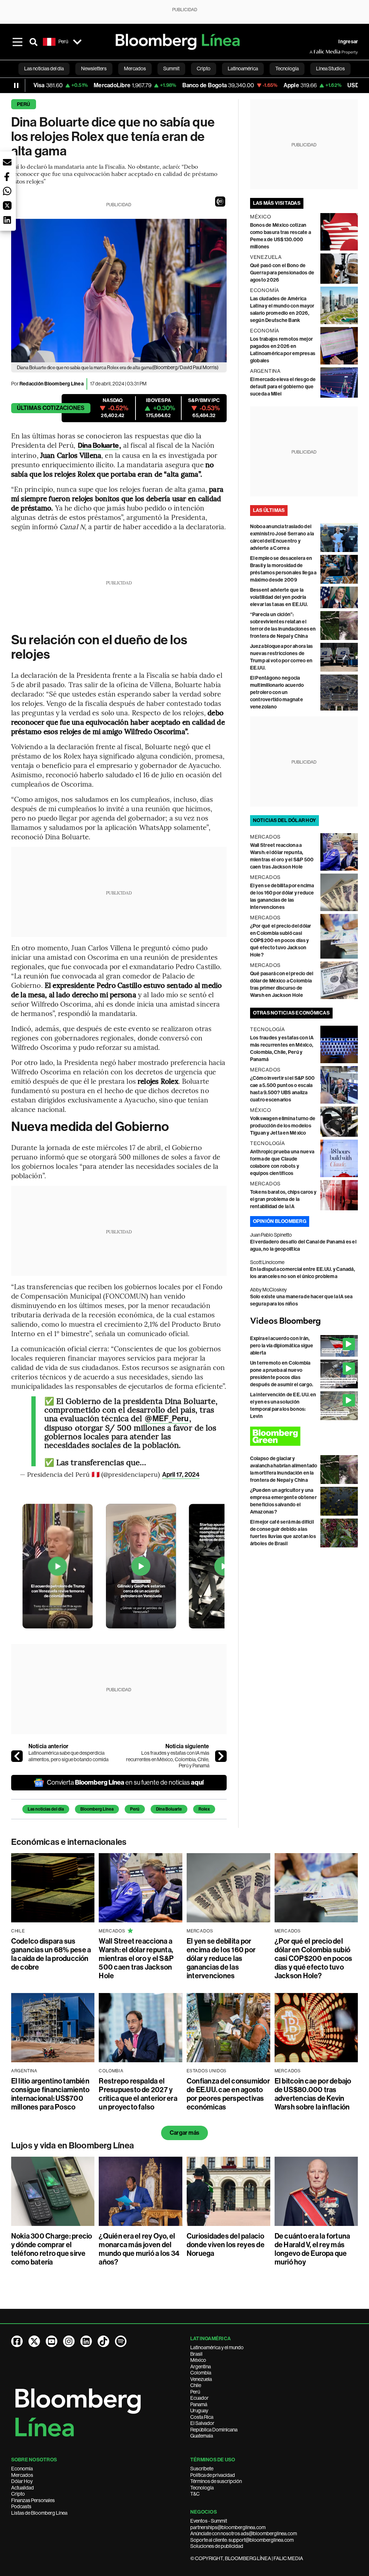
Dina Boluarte (169, 1809)
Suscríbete (202, 2469)
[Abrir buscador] (34, 42)
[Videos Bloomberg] (304, 1321)
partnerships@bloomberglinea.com (228, 2527)
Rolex (204, 1809)
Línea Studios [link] (330, 69)
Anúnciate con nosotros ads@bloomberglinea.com (244, 2533)
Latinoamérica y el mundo (217, 2347)
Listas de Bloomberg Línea (39, 2513)
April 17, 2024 (181, 1475)
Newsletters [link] (94, 69)
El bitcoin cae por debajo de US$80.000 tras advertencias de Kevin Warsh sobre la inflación (313, 2094)
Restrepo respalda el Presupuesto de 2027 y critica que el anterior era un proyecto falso (138, 2094)
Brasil (196, 2354)
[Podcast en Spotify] (121, 2341)
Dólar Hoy (22, 2481)
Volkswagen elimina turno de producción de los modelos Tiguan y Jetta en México (283, 1126)
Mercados (22, 2475)
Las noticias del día (46, 1809)
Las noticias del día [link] (44, 69)
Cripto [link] (204, 69)
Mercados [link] (135, 69)
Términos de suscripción (216, 2481)
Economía (22, 2469)
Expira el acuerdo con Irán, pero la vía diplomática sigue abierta (282, 1346)
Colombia (201, 2373)
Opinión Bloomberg (280, 1221)
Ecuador (199, 2398)
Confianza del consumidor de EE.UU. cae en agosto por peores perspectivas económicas (228, 2094)
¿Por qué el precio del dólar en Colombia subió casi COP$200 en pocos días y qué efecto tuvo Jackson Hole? (281, 940)
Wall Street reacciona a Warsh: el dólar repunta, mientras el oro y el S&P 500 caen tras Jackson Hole (136, 1958)
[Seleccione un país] (77, 42)
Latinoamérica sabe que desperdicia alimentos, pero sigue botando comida (68, 1756)
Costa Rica (202, 2417)
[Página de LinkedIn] (86, 2341)
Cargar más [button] (184, 2133)
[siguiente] (221, 1756)
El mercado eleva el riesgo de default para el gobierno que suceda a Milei (283, 387)
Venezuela (201, 2379)
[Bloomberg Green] (304, 1436)
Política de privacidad (213, 2475)
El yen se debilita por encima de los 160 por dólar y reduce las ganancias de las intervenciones (221, 1958)
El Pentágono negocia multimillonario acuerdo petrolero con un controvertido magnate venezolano (277, 692)
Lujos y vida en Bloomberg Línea (73, 2146)
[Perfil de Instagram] (69, 2341)
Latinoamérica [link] (243, 69)
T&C (195, 2494)
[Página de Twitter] (34, 2341)
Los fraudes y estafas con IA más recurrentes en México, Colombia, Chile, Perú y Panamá (168, 1759)
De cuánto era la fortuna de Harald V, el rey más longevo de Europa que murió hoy (312, 2249)
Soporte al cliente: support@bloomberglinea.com (242, 2540)
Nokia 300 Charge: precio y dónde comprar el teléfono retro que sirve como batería (52, 2249)
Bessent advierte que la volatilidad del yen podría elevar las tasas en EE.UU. (279, 597)
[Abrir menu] (18, 42)
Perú (24, 104)
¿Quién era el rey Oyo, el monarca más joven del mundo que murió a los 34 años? (139, 2249)
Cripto (18, 2494)
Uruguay (199, 2411)
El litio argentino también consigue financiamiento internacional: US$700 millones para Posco (50, 2094)
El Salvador (202, 2423)
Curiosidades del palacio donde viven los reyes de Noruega (226, 2245)
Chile (196, 2385)
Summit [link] (171, 69)
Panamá (199, 2404)
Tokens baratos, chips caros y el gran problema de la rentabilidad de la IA (283, 1199)
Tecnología (202, 2488)
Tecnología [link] (287, 69)
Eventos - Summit (209, 2521)
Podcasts (21, 2506)
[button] (220, 202)
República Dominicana (214, 2430)
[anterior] (17, 1756)
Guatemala (202, 2436)
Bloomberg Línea (97, 1809)
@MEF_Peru (167, 1419)
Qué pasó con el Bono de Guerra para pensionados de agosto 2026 (282, 273)
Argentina (201, 2367)
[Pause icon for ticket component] (16, 85)
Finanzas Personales (33, 2500)
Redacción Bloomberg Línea (52, 384)
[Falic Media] (315, 52)
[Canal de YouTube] (52, 2341)
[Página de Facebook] (17, 2341)
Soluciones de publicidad (217, 2546)
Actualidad (23, 2488)
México (198, 2360)
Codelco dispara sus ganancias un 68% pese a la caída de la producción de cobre (51, 1954)
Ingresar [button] (348, 42)
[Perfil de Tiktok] (103, 2341)
